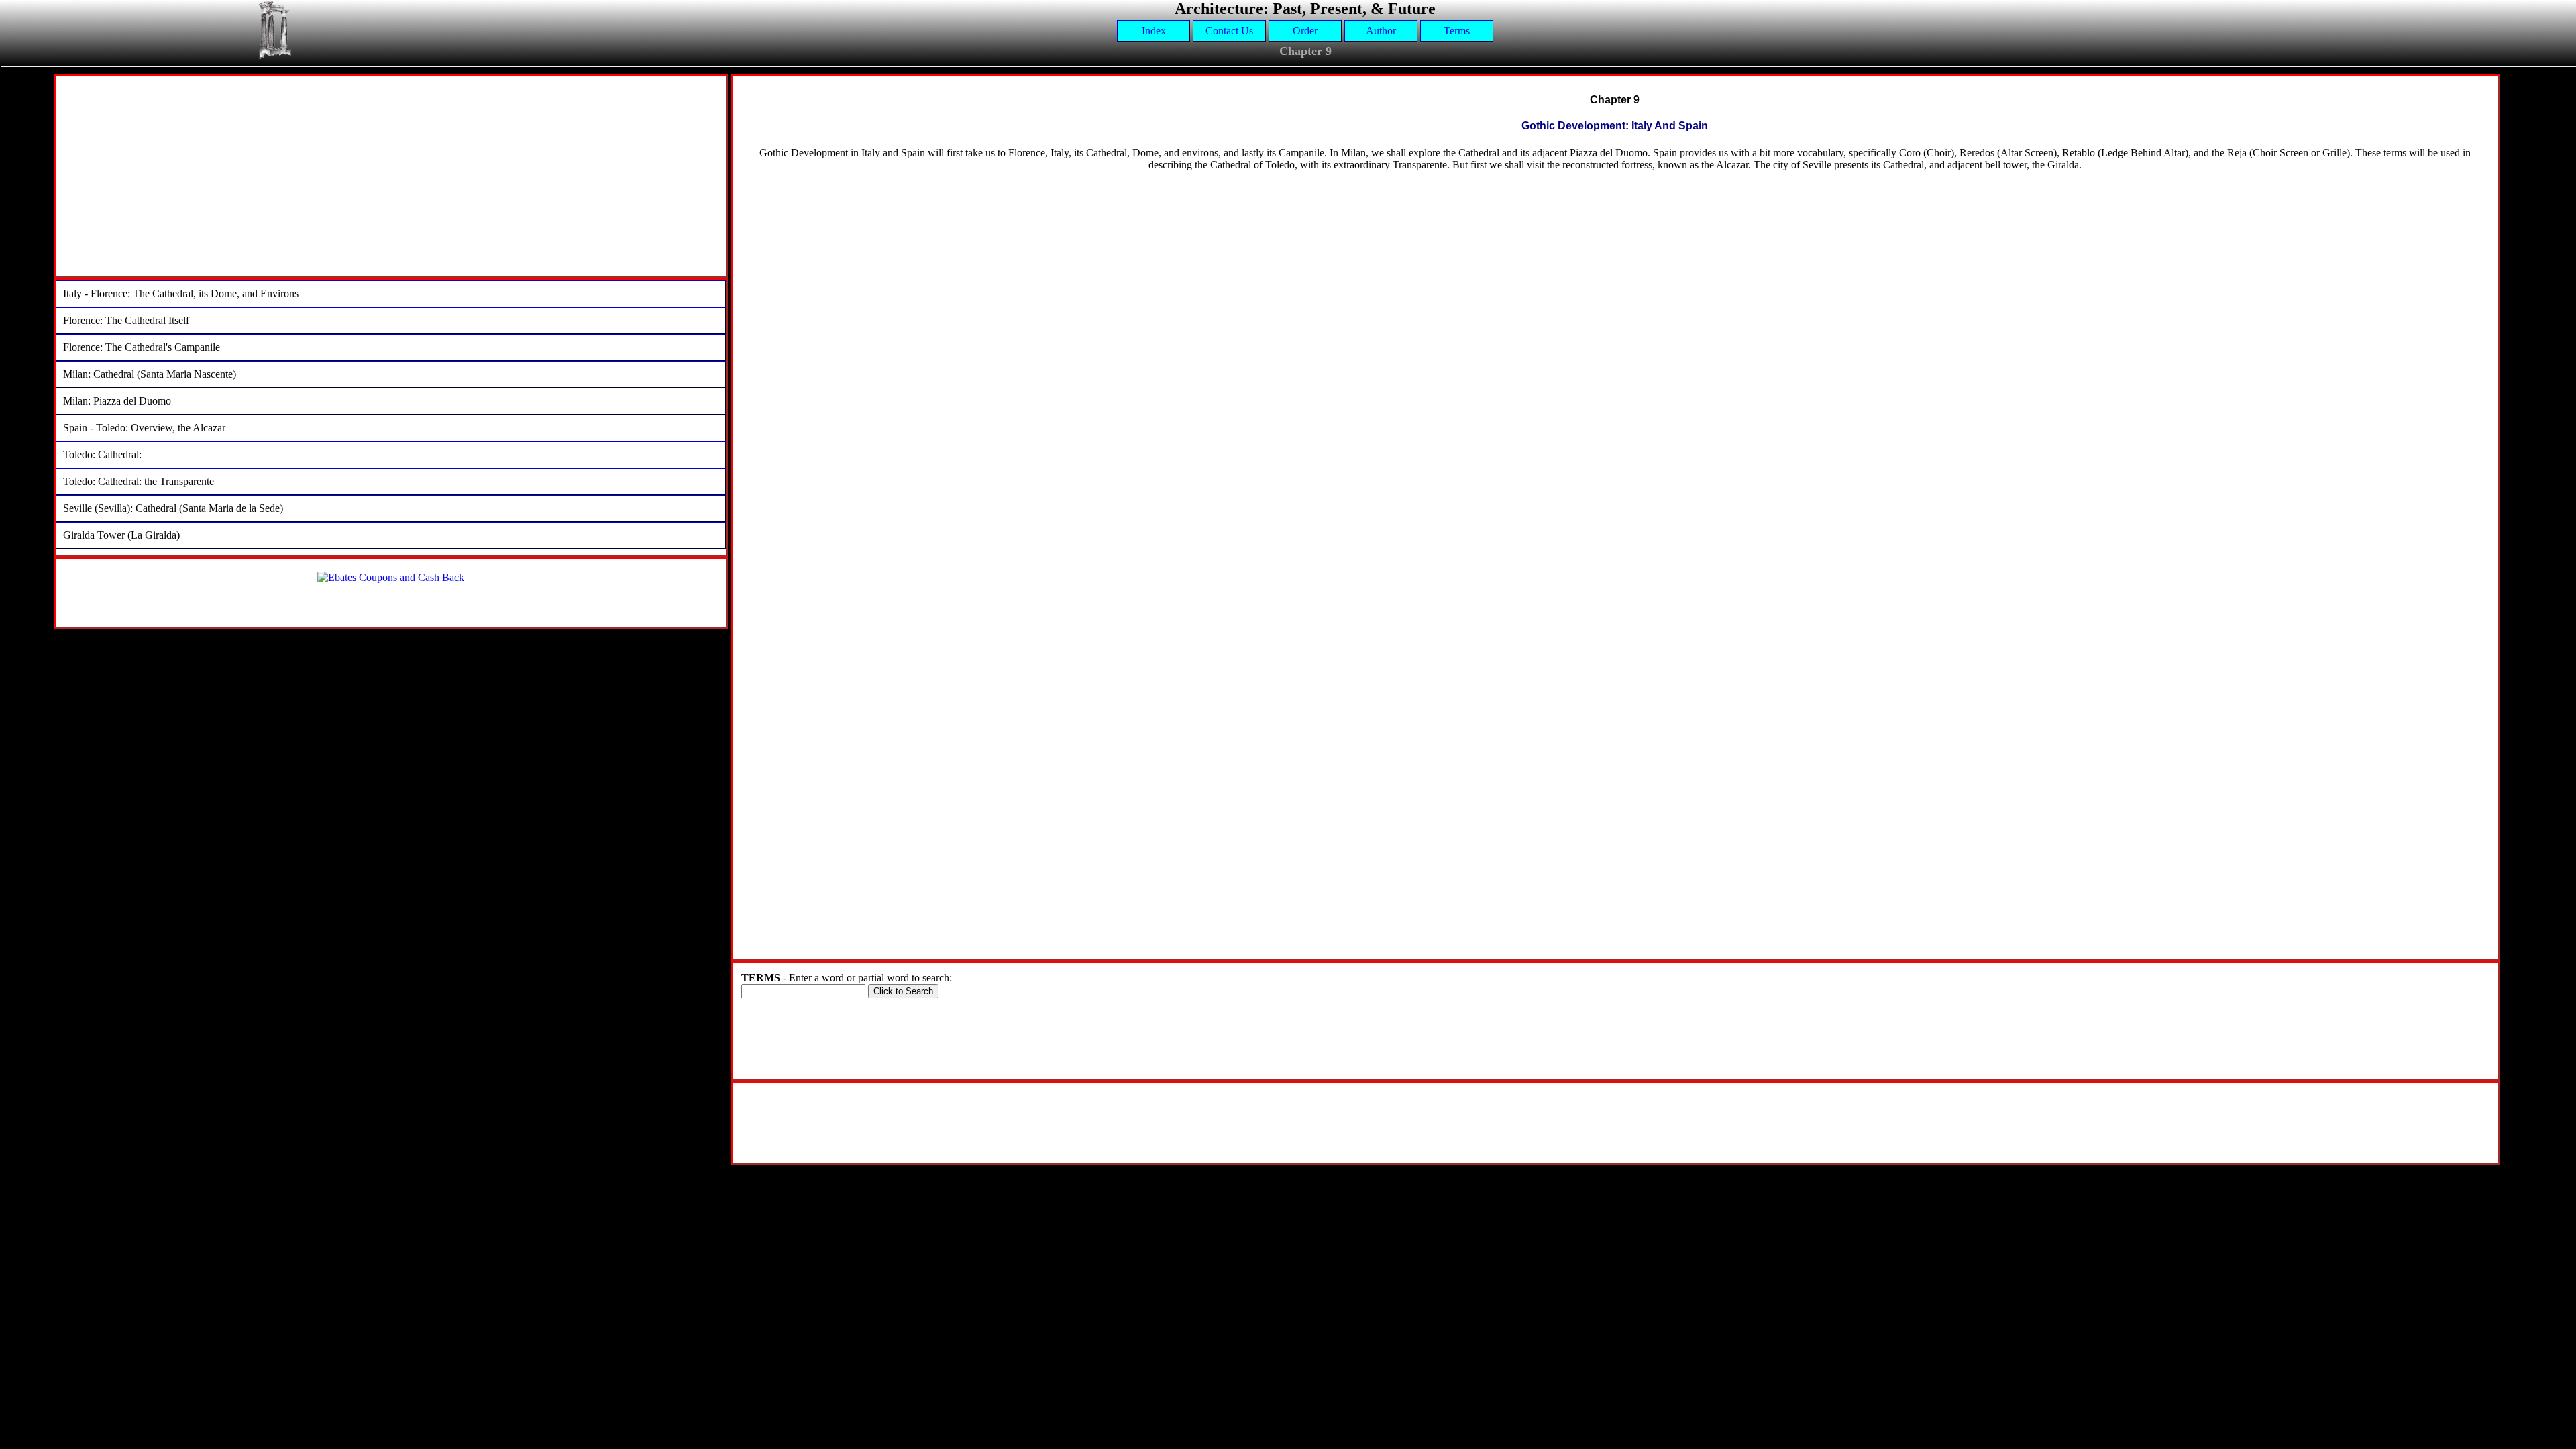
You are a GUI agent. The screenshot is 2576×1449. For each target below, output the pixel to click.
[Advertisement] (390, 182)
